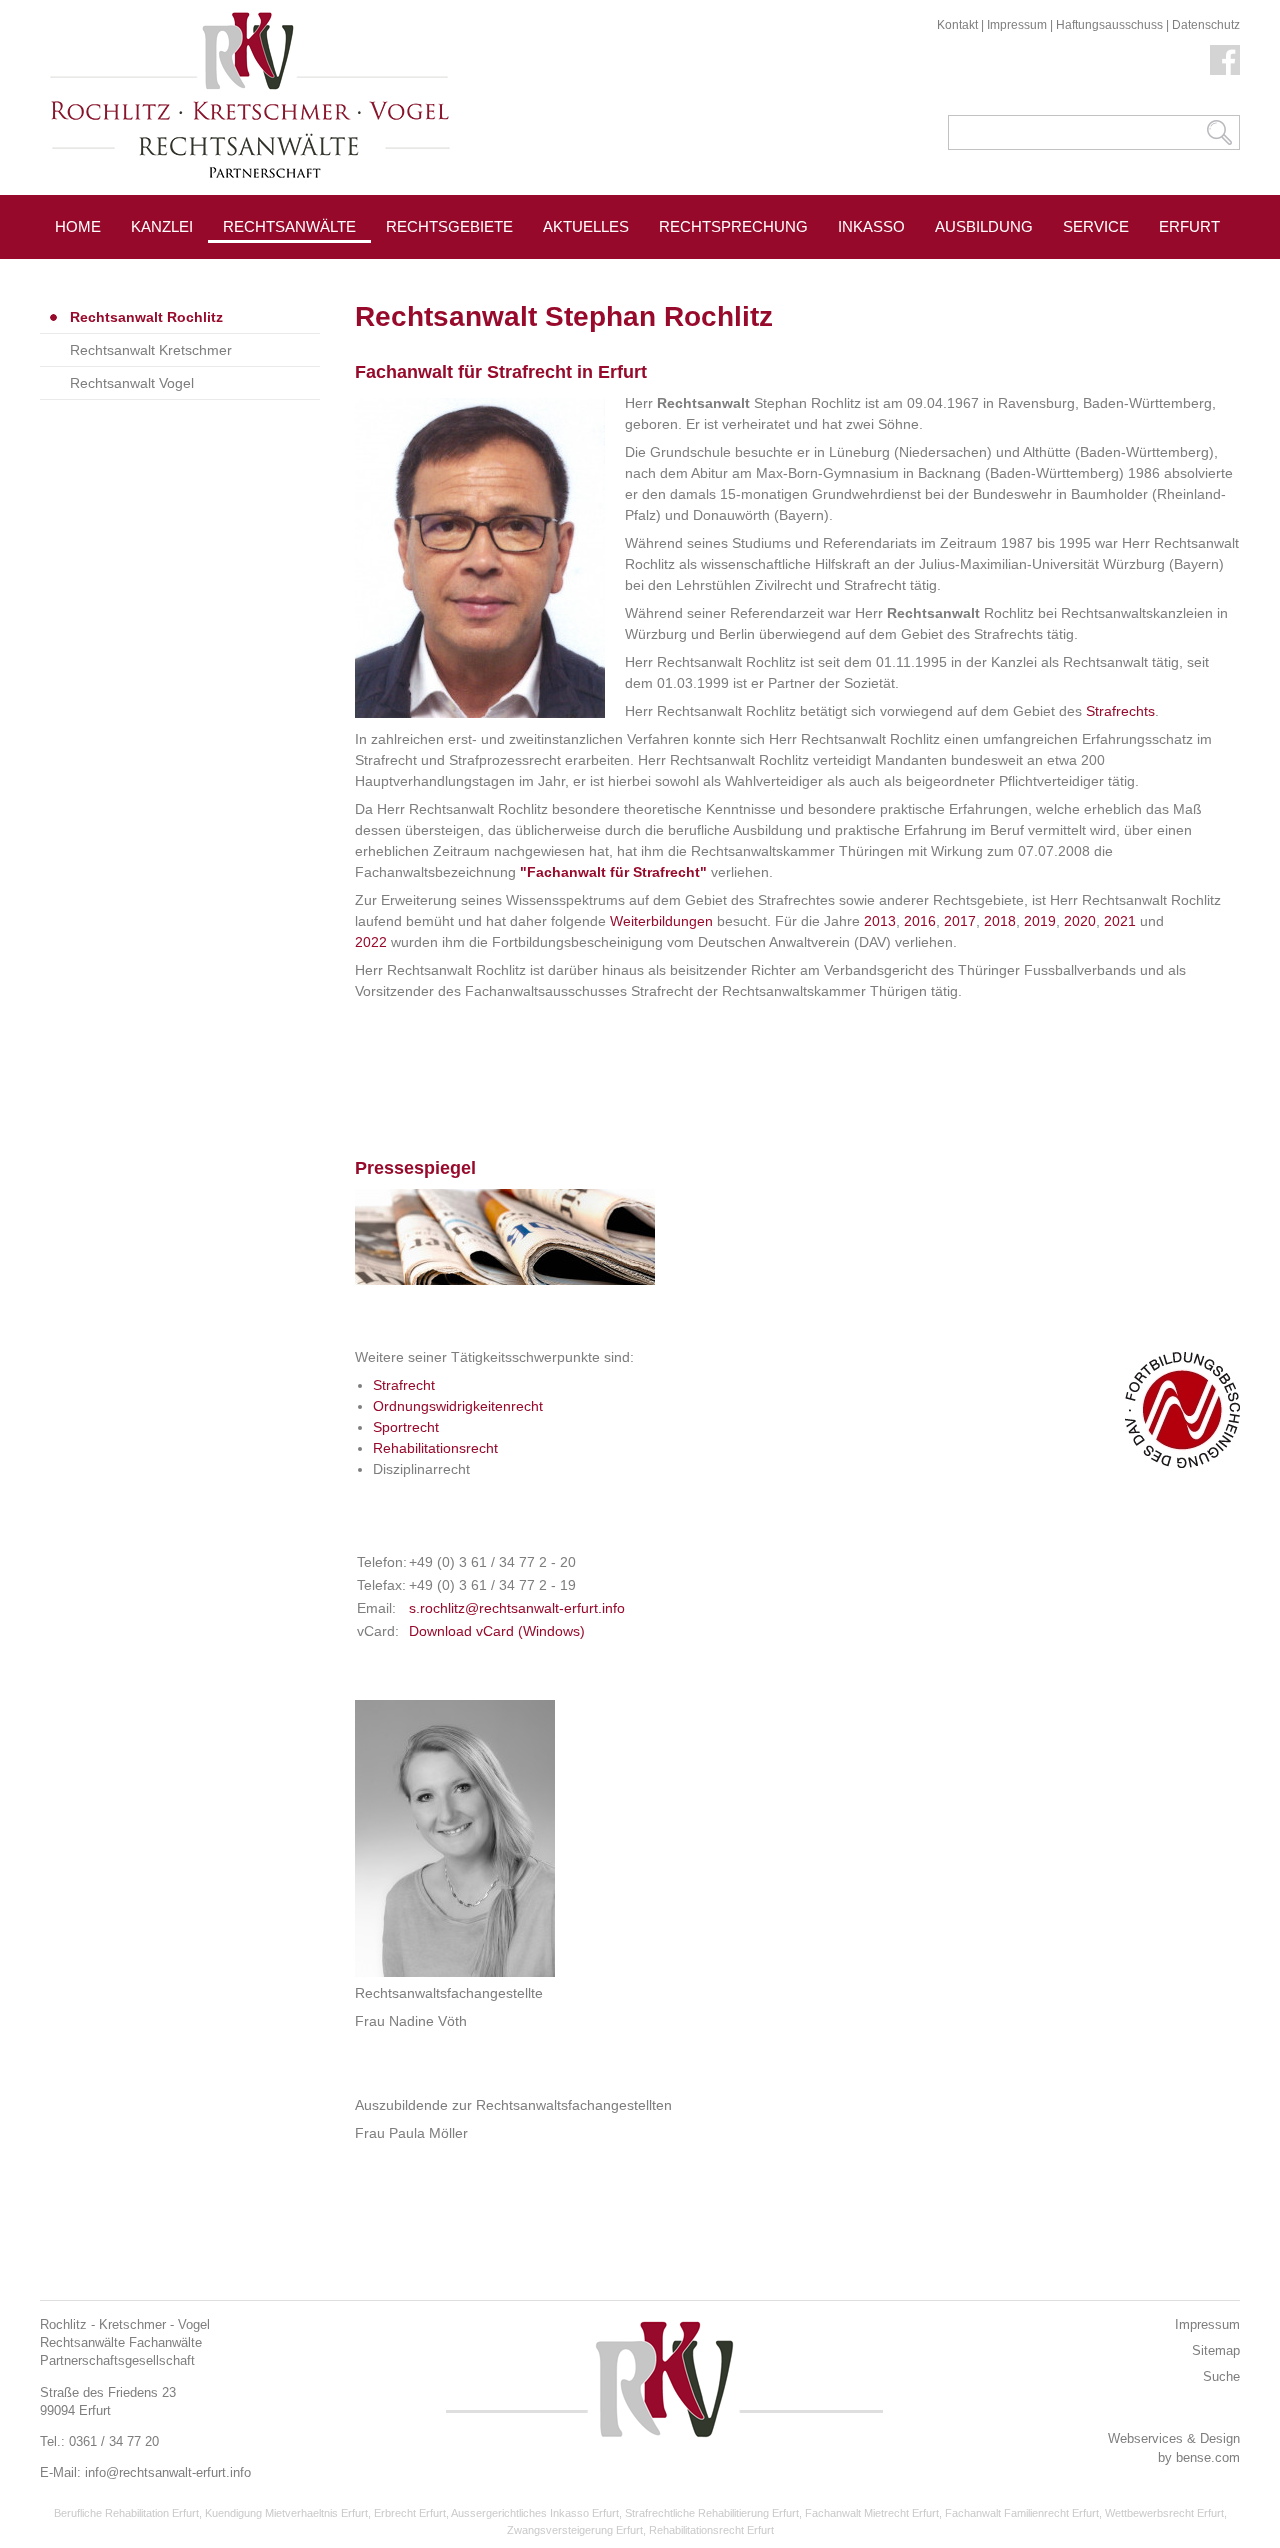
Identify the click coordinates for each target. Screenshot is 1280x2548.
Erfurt (1189, 226)
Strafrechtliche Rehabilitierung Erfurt (712, 2513)
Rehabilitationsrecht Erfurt (711, 2530)
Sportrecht (406, 1427)
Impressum (1017, 25)
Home (78, 226)
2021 (1120, 921)
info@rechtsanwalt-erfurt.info (168, 2472)
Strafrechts (1120, 711)
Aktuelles (586, 226)
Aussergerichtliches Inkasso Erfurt (535, 2513)
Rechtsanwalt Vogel (132, 383)
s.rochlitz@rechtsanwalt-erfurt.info (517, 1608)
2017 (960, 921)
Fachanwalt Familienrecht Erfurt (1022, 2513)
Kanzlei (162, 226)
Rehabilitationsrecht (435, 1448)
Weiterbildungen (661, 921)
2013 (880, 921)
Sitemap (1216, 2350)
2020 (1080, 921)
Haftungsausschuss (1109, 25)
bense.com (1208, 2457)
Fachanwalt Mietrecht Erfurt (872, 2513)
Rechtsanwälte (289, 226)
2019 (1040, 921)
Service (1096, 226)
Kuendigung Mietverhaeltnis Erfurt (286, 2513)
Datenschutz (1206, 25)
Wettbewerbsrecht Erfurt (1164, 2513)
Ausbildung (984, 226)
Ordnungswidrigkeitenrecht (458, 1406)
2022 (371, 942)
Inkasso (871, 226)
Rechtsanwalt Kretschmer (151, 350)
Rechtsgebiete (449, 226)
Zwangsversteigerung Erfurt (575, 2530)
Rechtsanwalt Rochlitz (146, 317)
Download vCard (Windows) (497, 1631)
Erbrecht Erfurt (410, 2513)
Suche (1221, 2376)
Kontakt (957, 25)
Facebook (1225, 60)
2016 (920, 921)
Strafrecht (404, 1385)
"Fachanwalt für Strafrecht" (613, 872)
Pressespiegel (448, 271)
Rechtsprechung (733, 226)
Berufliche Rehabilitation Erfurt (126, 2513)
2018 (1000, 921)
